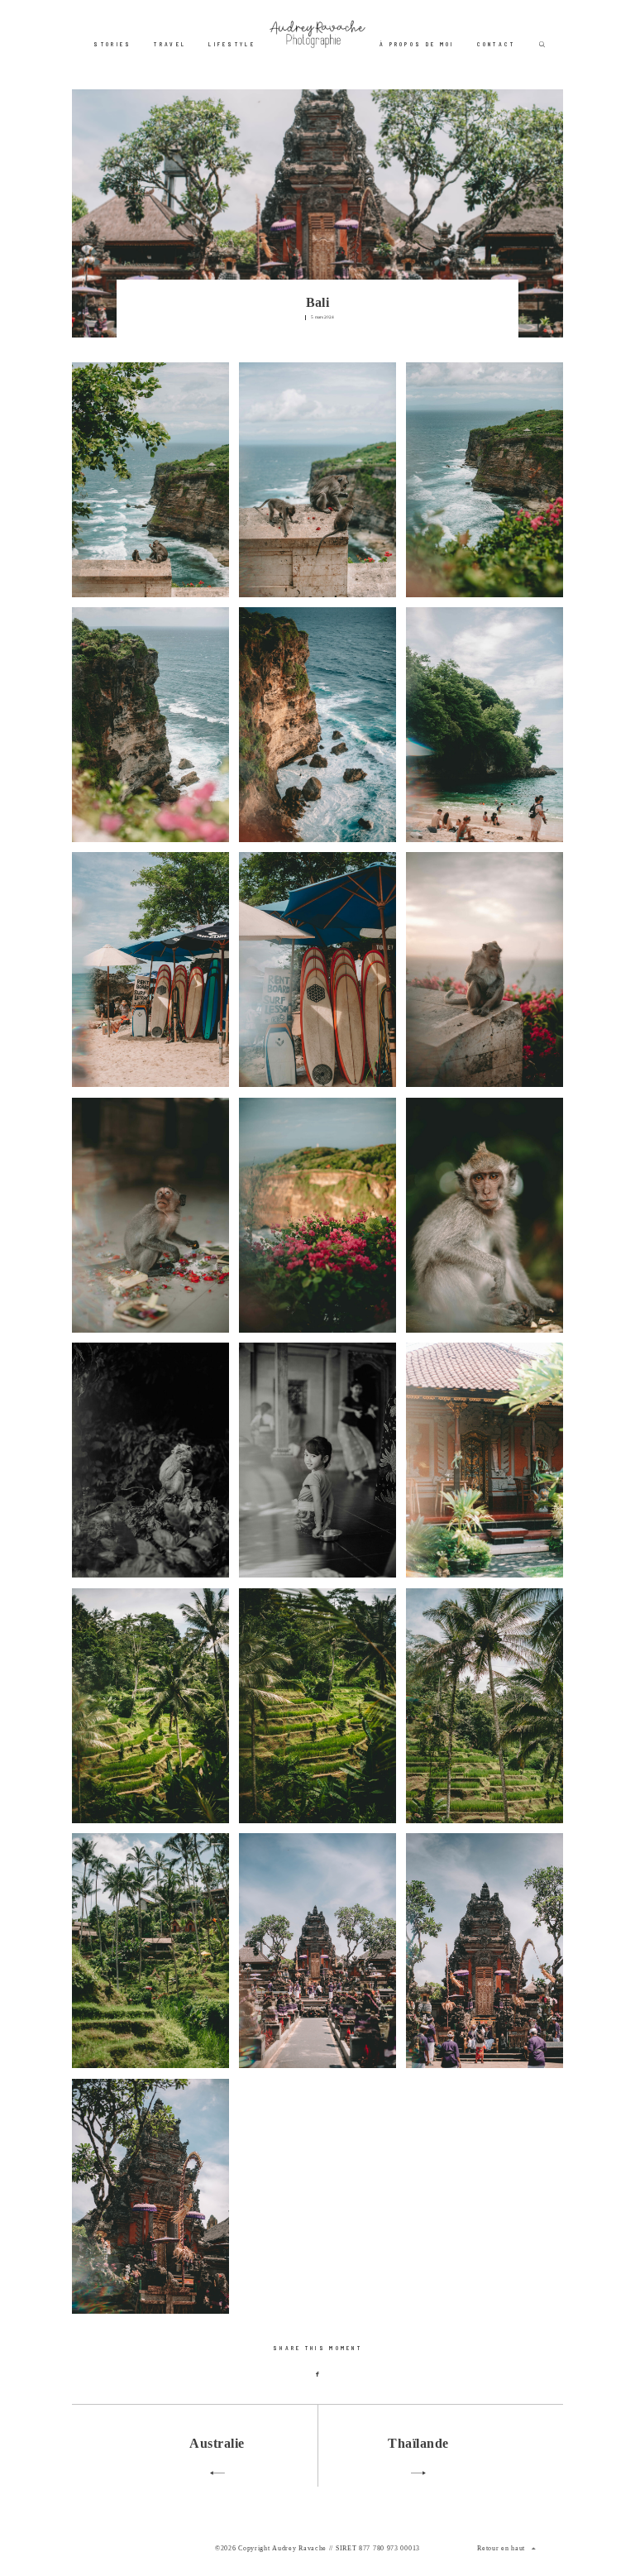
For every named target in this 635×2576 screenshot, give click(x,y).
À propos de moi (417, 44)
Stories (112, 44)
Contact (497, 44)
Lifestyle (232, 44)
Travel (170, 44)
